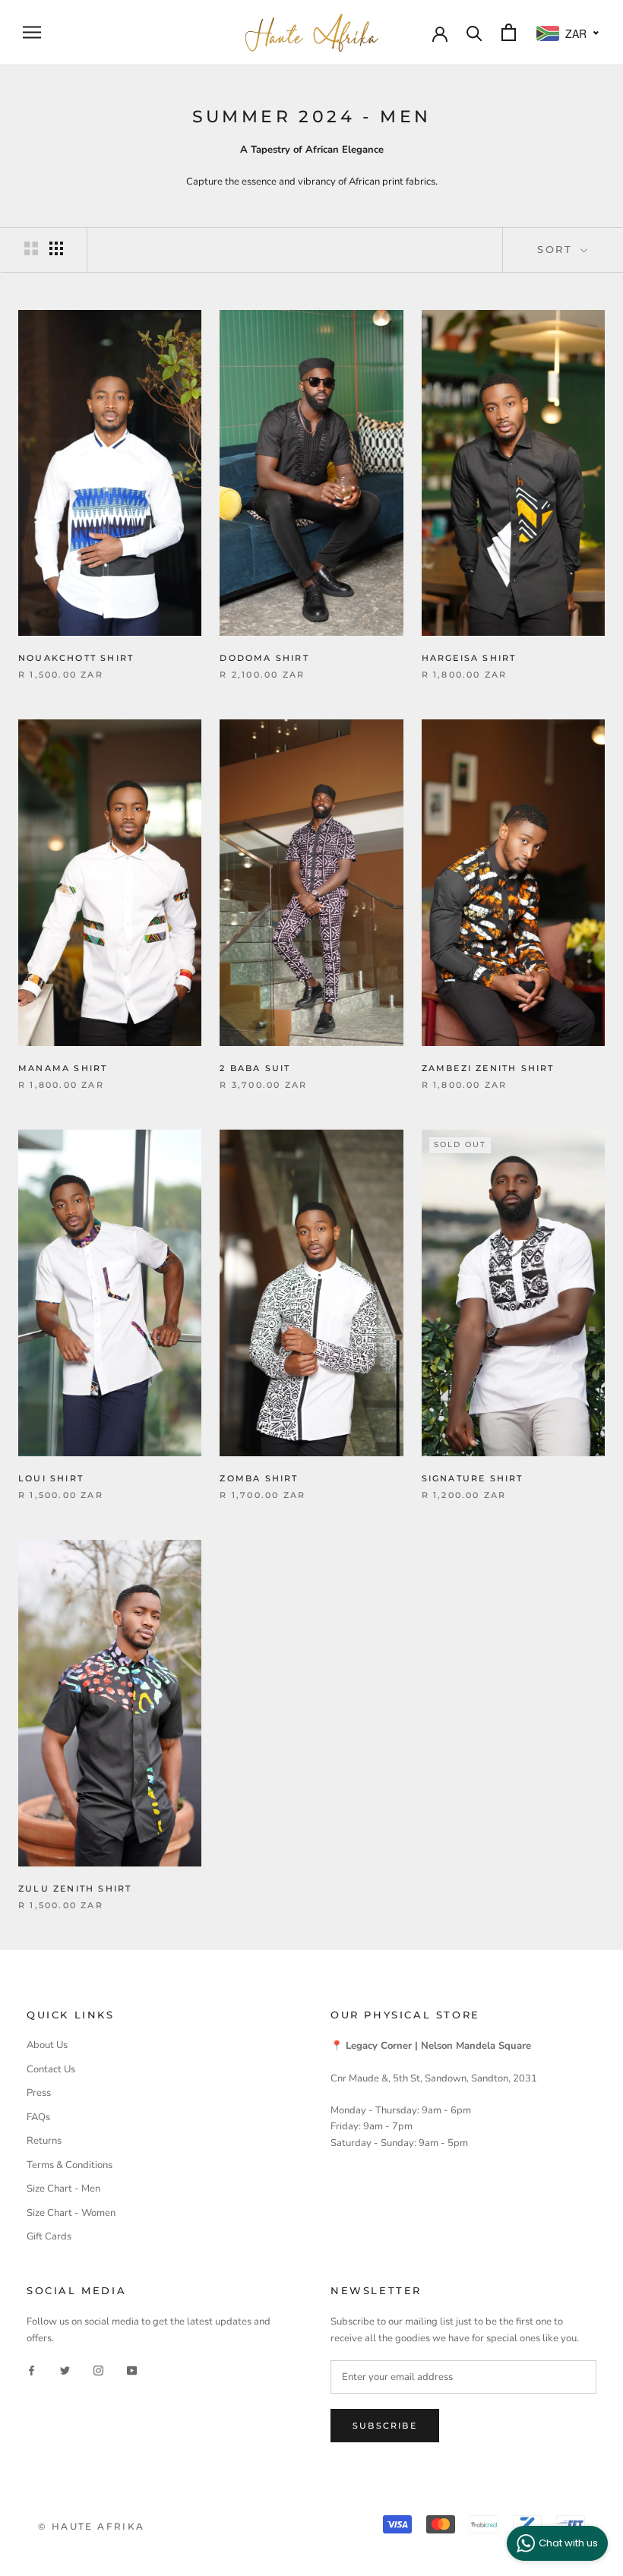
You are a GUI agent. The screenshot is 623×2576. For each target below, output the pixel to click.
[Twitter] (65, 2370)
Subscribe (385, 2426)
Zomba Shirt (259, 1478)
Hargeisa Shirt (469, 658)
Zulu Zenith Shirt (75, 1889)
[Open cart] (509, 32)
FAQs (38, 2117)
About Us (47, 2045)
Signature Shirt (473, 1478)
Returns (44, 2141)
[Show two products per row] (31, 248)
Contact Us (51, 2069)
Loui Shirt (51, 1478)
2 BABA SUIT (255, 1068)
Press (39, 2093)
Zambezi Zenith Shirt (488, 1068)
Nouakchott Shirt (76, 658)
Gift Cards (49, 2236)
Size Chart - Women (71, 2213)
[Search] (474, 32)
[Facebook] (32, 2370)
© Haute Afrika (92, 2526)
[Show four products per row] (56, 248)
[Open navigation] (32, 32)
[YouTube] (132, 2370)
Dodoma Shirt (264, 658)
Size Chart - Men (63, 2189)
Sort (557, 249)
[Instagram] (98, 2370)
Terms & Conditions (70, 2165)
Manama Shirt (63, 1068)
